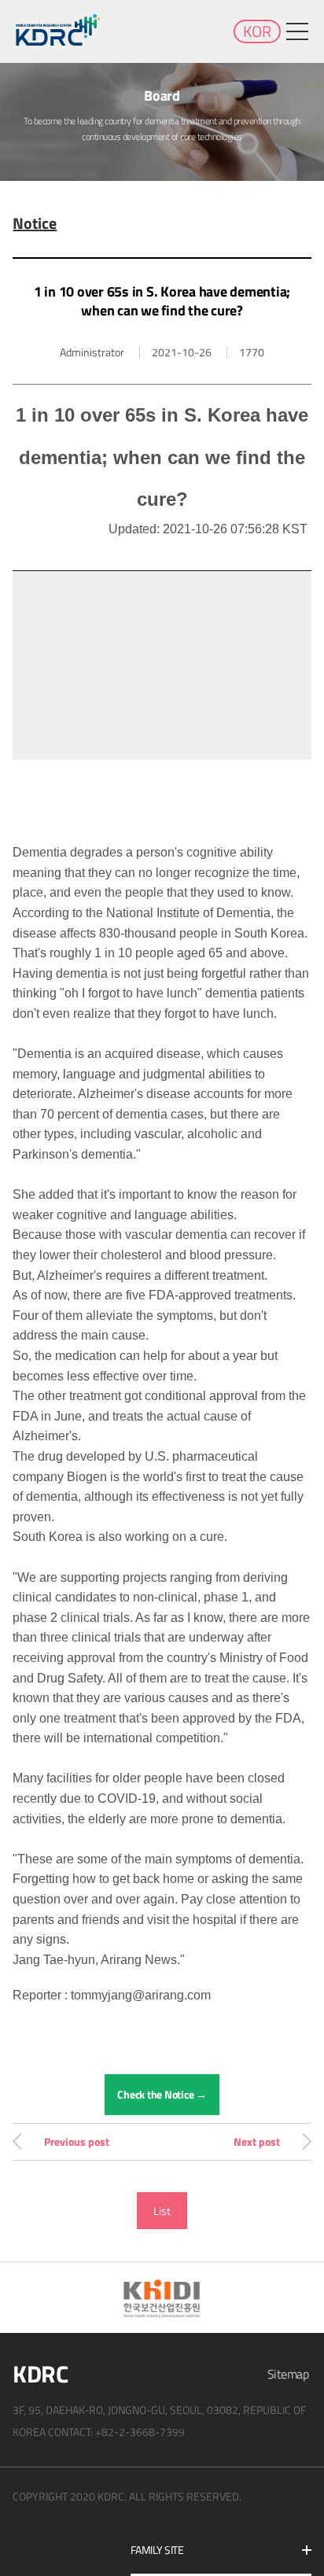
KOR (257, 31)
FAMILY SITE (157, 2550)
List (162, 2211)
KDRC (40, 2374)
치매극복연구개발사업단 (59, 30)
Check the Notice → (162, 2094)
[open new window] (162, 2298)
